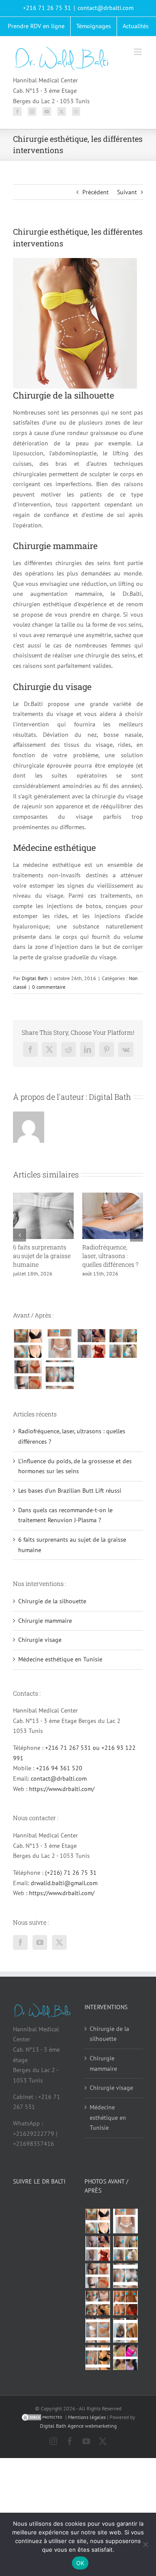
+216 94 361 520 (59, 1777)
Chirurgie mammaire (45, 1629)
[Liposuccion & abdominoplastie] (28, 1383)
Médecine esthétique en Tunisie (60, 1668)
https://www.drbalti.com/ (62, 1798)
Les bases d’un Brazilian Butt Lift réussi (107, 1256)
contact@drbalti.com (106, 8)
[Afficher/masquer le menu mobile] (138, 52)
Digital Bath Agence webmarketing (78, 2434)
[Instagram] (32, 111)
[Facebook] (17, 111)
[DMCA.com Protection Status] (42, 2426)
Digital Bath (35, 978)
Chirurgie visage (40, 1648)
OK (80, 2563)
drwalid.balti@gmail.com (64, 1892)
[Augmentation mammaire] (28, 1352)
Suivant (127, 192)
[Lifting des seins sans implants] (123, 1352)
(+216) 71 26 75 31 (71, 1881)
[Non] (145, 2544)
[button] (19, 1239)
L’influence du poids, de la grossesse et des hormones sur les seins (43, 1260)
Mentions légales (87, 2426)
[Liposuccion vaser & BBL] (91, 1352)
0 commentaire (49, 987)
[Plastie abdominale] (97, 2339)
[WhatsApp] (76, 111)
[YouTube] (47, 111)
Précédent (96, 192)
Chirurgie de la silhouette (52, 1610)
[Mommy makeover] (60, 1352)
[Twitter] (62, 111)
